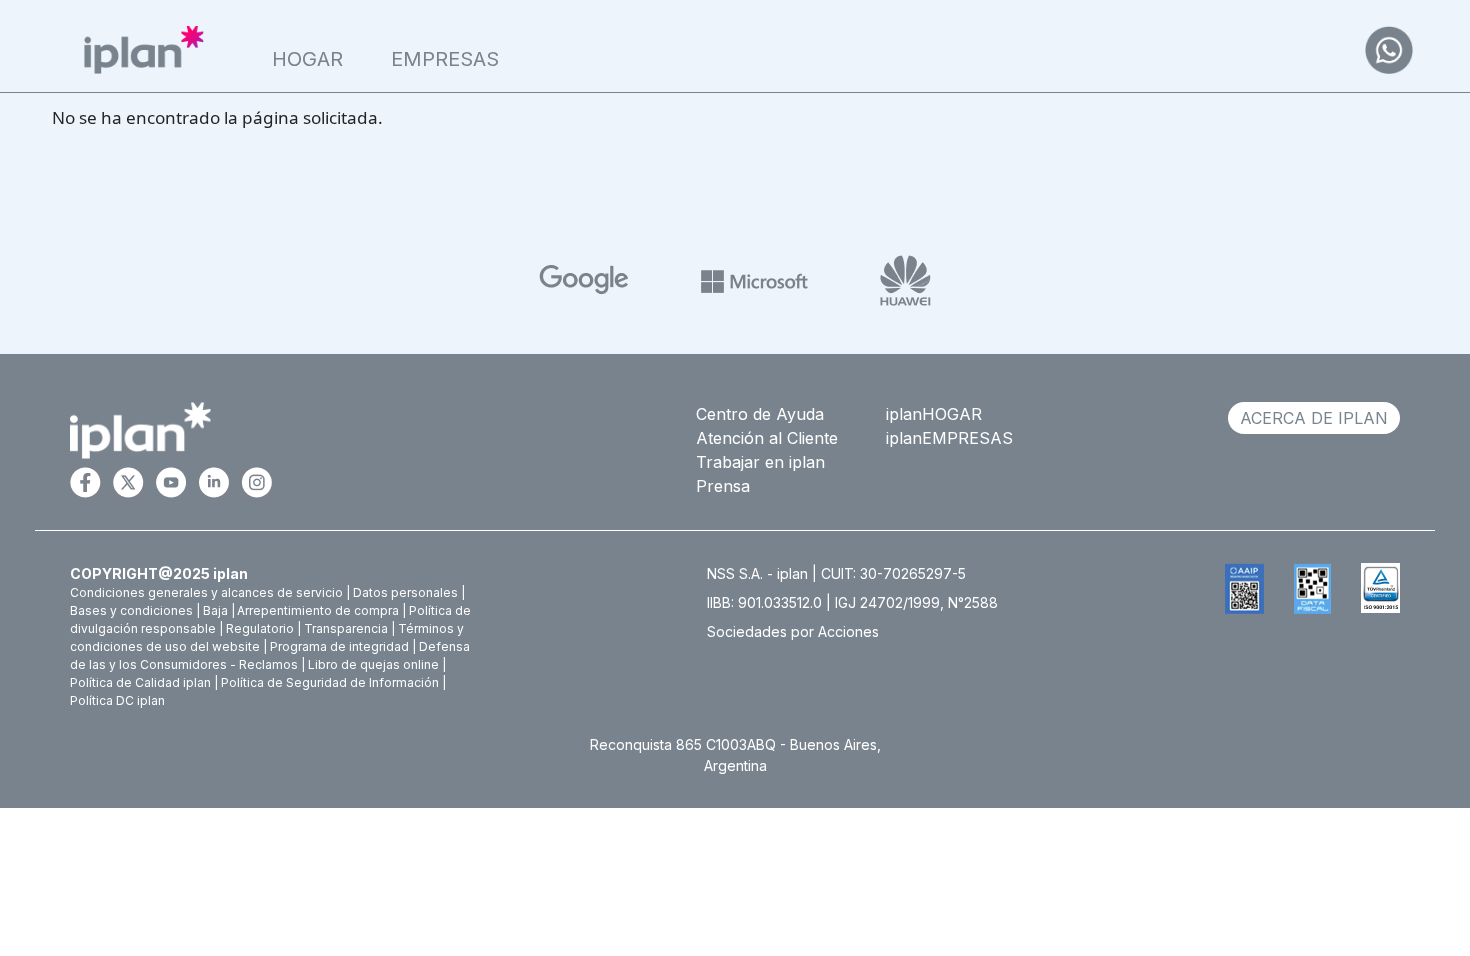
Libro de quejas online (373, 664)
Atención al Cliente (767, 438)
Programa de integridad (339, 646)
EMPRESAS (445, 59)
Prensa (723, 486)
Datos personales (405, 592)
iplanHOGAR (934, 414)
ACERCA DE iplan (1314, 418)
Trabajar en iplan (760, 462)
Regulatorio (260, 628)
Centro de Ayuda (760, 414)
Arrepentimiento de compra (318, 610)
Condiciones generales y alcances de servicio (206, 592)
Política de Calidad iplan (140, 682)
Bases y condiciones (131, 610)
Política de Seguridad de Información (330, 682)
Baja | (219, 610)
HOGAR (307, 59)
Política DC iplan (117, 700)
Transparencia (346, 628)
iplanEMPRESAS (949, 438)
